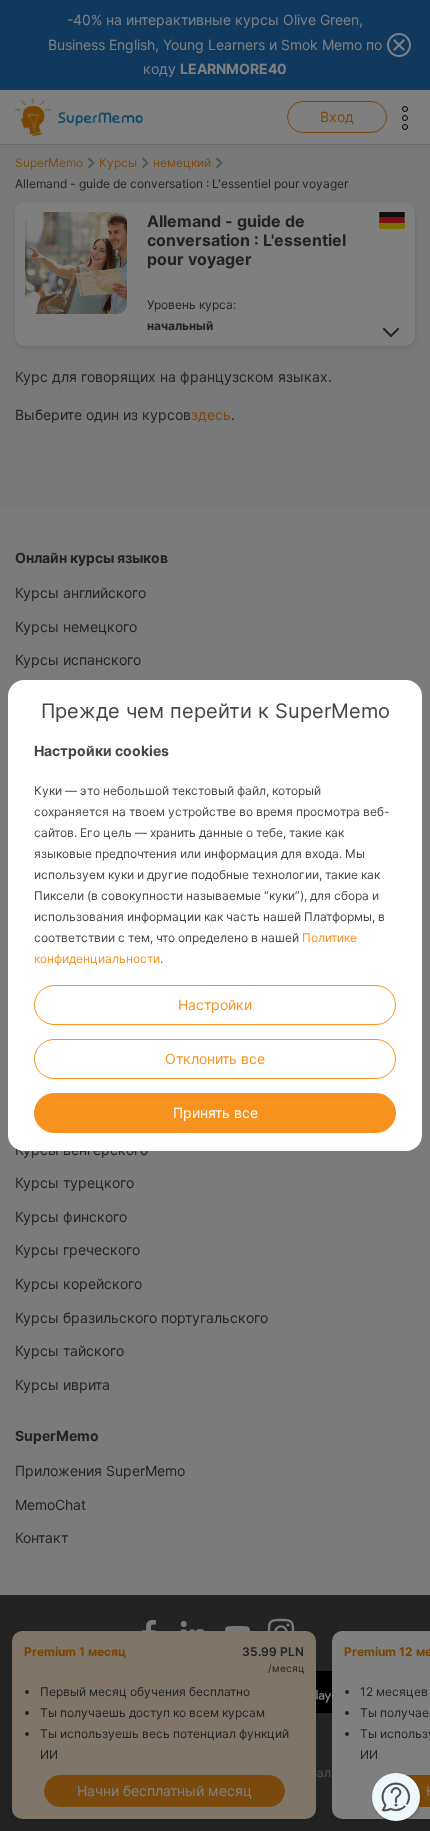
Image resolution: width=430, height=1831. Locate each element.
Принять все (215, 1112)
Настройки (215, 1004)
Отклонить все (215, 1058)
